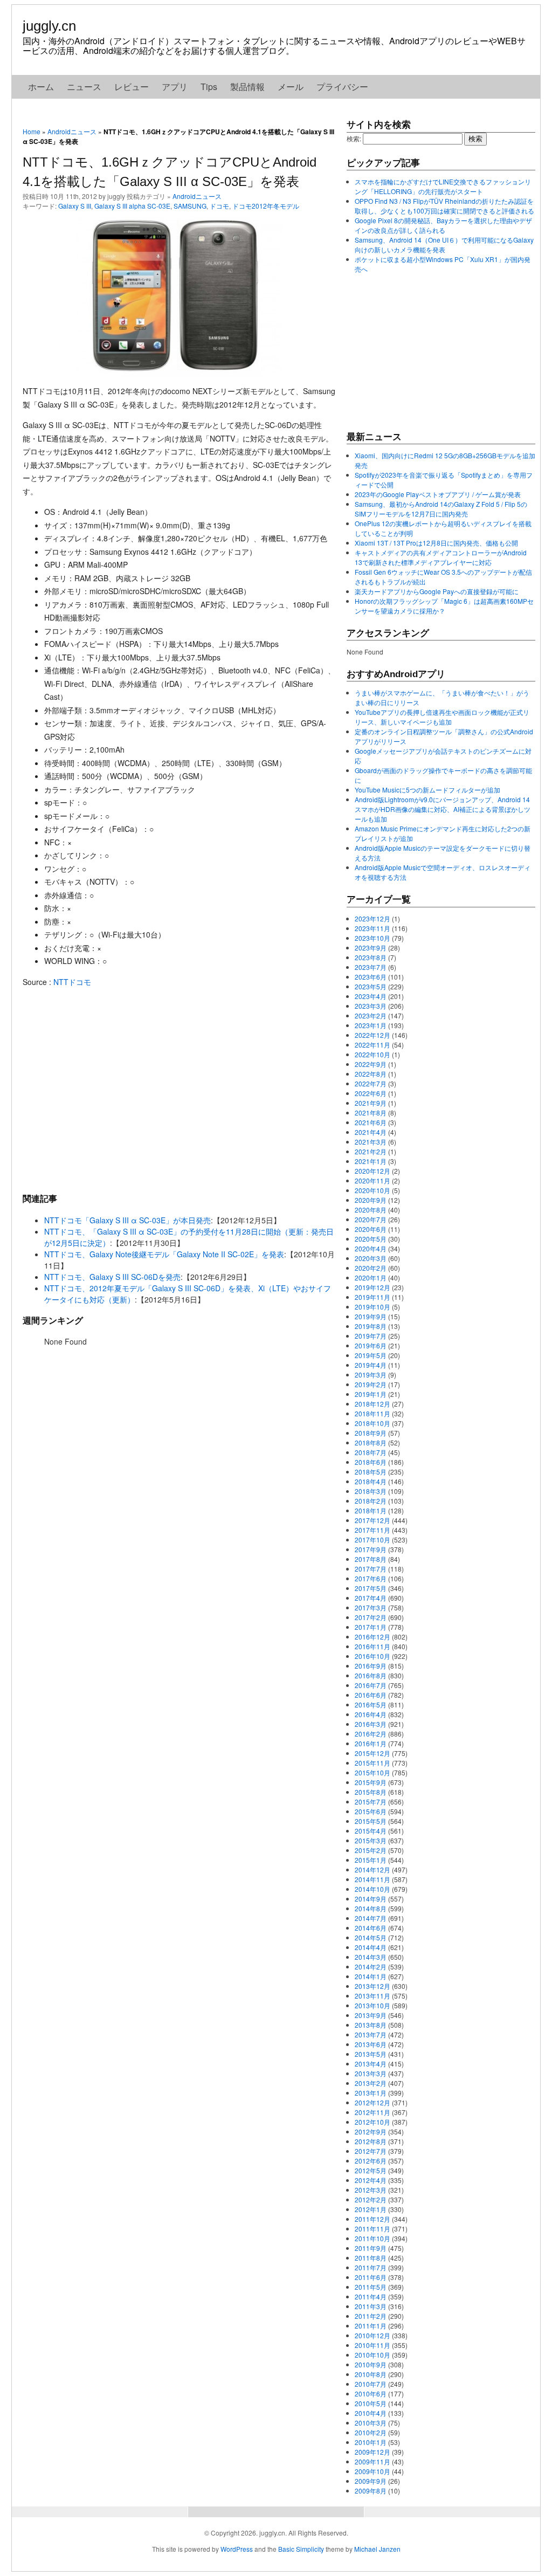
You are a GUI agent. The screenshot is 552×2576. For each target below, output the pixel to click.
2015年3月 (371, 1840)
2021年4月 (371, 1132)
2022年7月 (371, 1083)
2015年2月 (371, 1850)
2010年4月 (371, 2413)
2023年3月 (371, 1006)
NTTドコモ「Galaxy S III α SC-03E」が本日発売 (127, 1220)
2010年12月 (372, 2335)
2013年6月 (371, 2044)
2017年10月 (372, 1540)
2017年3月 (371, 1607)
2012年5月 (371, 2170)
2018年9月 (371, 1433)
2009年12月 (372, 2452)
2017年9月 (371, 1549)
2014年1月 (371, 1976)
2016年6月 (371, 1695)
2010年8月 (371, 2374)
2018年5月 (371, 1472)
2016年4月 (371, 1714)
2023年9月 (371, 948)
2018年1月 (371, 1510)
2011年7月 (371, 2267)
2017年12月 (372, 1520)
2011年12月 (372, 2219)
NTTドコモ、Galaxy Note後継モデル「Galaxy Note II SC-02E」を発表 (164, 1254)
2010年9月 (371, 2364)
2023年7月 (371, 967)
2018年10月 (372, 1423)
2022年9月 (371, 1064)
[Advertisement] (179, 1090)
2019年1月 (371, 1394)
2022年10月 (372, 1054)
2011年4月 (371, 2296)
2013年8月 (371, 2025)
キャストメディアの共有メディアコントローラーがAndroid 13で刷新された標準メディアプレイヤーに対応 (441, 557)
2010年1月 (371, 2442)
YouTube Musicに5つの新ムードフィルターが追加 (427, 790)
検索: (354, 138)
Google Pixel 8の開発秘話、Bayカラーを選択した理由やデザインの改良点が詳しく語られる (443, 225)
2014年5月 (371, 1937)
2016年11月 (372, 1646)
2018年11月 (372, 1413)
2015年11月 (372, 1763)
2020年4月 (371, 1248)
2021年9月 (371, 1103)
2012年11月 (372, 2112)
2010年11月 (372, 2345)
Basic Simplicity (301, 2549)
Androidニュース (72, 131)
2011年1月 (371, 2326)
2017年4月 (371, 1598)
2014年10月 (372, 1889)
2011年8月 (371, 2258)
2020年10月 (372, 1190)
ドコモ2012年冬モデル (266, 206)
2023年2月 (371, 1015)
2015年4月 (371, 1831)
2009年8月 (371, 2491)
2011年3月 (371, 2306)
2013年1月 (371, 2093)
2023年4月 (371, 996)
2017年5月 (371, 1588)
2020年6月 (371, 1229)
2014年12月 (372, 1869)
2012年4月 (371, 2180)
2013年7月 (371, 2034)
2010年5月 (371, 2403)
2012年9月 (371, 2131)
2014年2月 (371, 1967)
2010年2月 (371, 2432)
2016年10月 (372, 1656)
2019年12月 (372, 1287)
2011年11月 (372, 2229)
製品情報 (247, 87)
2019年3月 (371, 1375)
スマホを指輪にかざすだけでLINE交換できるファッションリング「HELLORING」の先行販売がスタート (443, 186)
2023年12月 (372, 918)
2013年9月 (371, 2015)
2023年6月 (371, 977)
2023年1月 (371, 1025)
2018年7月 (371, 1452)
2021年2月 (371, 1151)
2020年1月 (371, 1277)
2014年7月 (371, 1918)
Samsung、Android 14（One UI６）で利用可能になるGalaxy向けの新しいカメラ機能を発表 (444, 244)
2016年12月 (372, 1637)
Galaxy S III (75, 206)
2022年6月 (371, 1093)
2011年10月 (372, 2238)
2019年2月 (371, 1384)
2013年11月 (372, 1996)
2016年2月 (371, 1734)
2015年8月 (371, 1792)
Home (32, 131)
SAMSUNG (190, 206)
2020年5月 (371, 1239)
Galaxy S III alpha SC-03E (132, 206)
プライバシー (342, 87)
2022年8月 (371, 1074)
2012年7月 (371, 2151)
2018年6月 (371, 1462)
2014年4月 (371, 1947)
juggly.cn (49, 26)
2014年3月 (371, 1957)
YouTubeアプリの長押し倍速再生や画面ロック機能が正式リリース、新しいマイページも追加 (442, 717)
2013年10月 (372, 2005)
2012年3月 (371, 2190)
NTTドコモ (72, 982)
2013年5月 (371, 2054)
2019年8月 (371, 1326)
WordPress (237, 2549)
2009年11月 (372, 2461)
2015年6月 (371, 1811)
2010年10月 (372, 2355)
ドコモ (219, 206)
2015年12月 (372, 1753)
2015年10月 (372, 1772)
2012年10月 (372, 2122)
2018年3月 (371, 1491)
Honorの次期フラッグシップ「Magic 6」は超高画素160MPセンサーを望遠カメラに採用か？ (444, 606)
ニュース (84, 87)
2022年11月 (372, 1045)
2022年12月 (372, 1035)
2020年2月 (371, 1268)
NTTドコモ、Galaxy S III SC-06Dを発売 (112, 1277)
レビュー (132, 87)
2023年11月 (372, 928)
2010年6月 (371, 2394)
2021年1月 (371, 1161)
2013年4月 (371, 2064)
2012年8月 (371, 2141)
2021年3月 (371, 1142)
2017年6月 (371, 1578)
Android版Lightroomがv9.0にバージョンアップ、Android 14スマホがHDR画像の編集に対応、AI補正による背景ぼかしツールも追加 (443, 809)
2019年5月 (371, 1355)
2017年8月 (371, 1559)
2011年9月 (371, 2248)
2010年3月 (371, 2423)
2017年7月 (371, 1569)
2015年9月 (371, 1782)
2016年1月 (371, 1743)
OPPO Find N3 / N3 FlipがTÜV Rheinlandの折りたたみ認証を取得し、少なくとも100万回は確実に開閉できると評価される (444, 206)
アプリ (175, 87)
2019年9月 (371, 1316)
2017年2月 (371, 1617)
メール (291, 87)
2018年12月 (372, 1404)
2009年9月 (371, 2481)
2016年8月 (371, 1675)
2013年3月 (371, 2073)
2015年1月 (371, 1860)
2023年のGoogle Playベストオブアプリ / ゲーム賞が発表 (438, 494)
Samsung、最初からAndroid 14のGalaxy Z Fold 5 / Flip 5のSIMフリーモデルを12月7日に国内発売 (441, 509)
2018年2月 (371, 1501)
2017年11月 (372, 1530)
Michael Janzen (377, 2549)
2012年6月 (371, 2161)
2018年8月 (371, 1442)
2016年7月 (371, 1685)
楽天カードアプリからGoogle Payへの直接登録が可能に (437, 591)
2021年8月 (371, 1113)
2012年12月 (372, 2102)
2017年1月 (371, 1627)
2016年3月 (371, 1724)
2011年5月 (371, 2287)
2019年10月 (372, 1307)
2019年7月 (371, 1336)
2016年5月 (371, 1704)
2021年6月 (371, 1122)
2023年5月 (371, 986)
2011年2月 (371, 2316)
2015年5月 (371, 1821)
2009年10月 (372, 2471)
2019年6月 (371, 1345)
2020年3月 (371, 1258)
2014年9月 (371, 1899)
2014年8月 (371, 1908)
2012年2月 (371, 2199)
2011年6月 (371, 2277)
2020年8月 (371, 1210)
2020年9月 (371, 1200)
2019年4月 (371, 1365)
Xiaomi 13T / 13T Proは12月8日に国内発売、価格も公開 (436, 543)
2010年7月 (371, 2384)
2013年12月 (372, 1986)
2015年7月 (371, 1802)
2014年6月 (371, 1928)
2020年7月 (371, 1219)
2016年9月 (371, 1666)
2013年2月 (371, 2083)
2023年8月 (371, 957)
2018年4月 (371, 1481)
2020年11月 (372, 1180)
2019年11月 (372, 1297)
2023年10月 (372, 938)
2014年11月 (372, 1879)
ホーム (41, 87)
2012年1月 (371, 2209)
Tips (209, 87)
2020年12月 (372, 1171)
